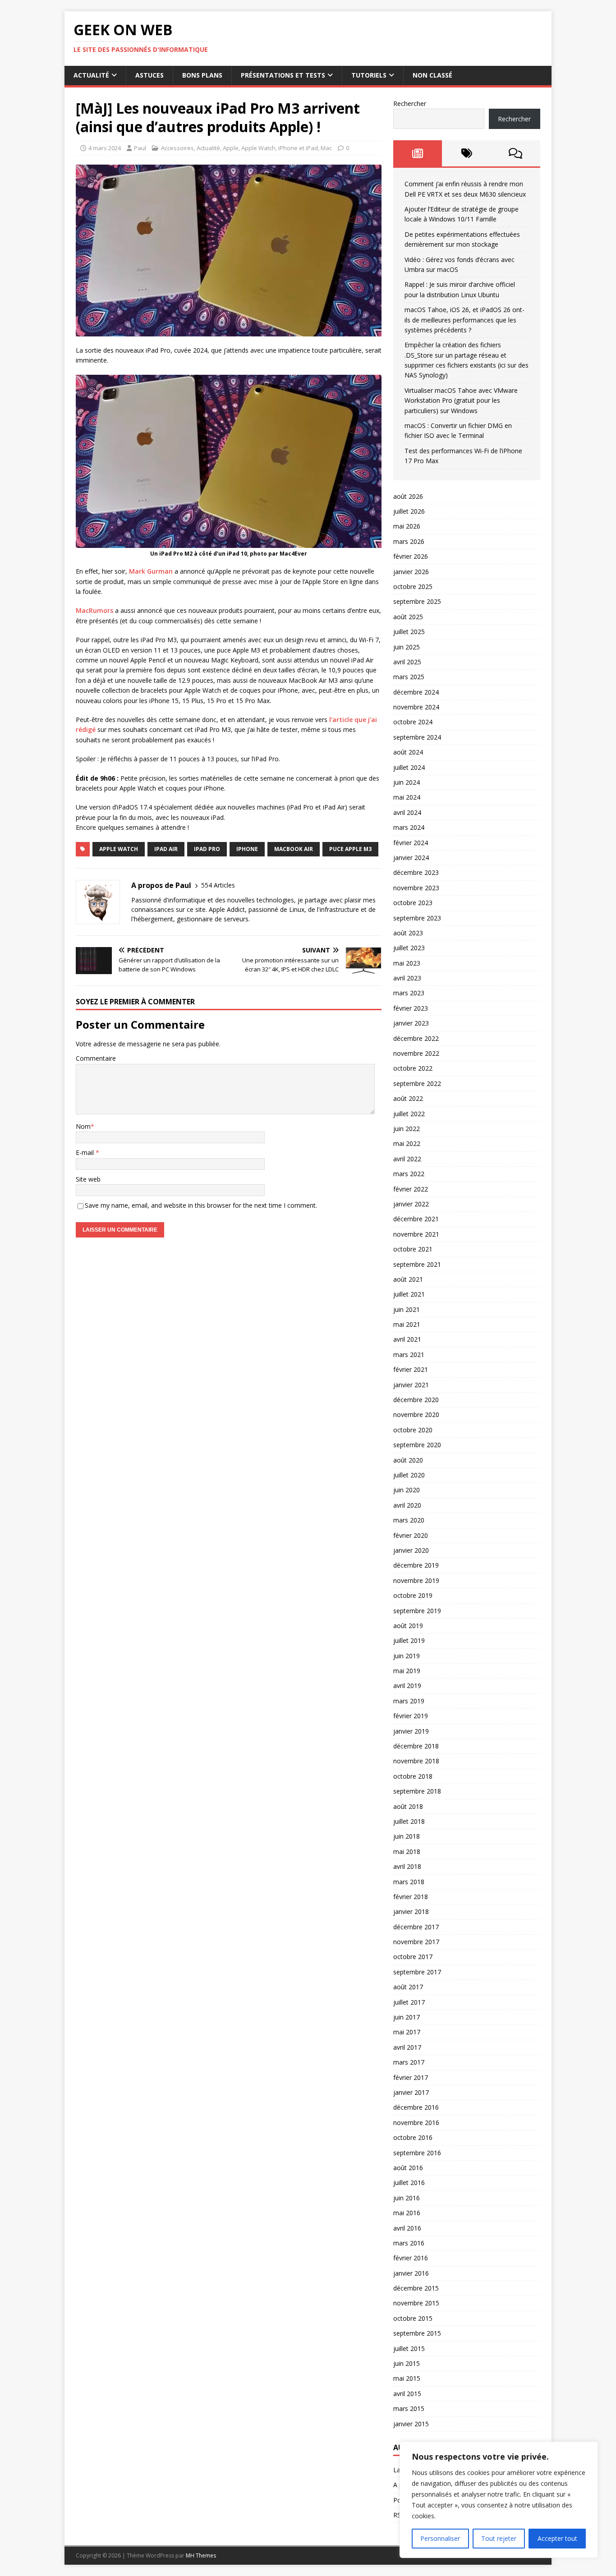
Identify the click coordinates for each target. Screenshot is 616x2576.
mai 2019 (407, 1671)
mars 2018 (409, 1882)
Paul (140, 148)
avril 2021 (407, 1339)
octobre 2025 (413, 586)
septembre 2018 (417, 1791)
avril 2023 (407, 978)
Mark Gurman (151, 571)
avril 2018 (407, 1866)
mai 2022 (407, 1143)
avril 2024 (407, 812)
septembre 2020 (417, 1445)
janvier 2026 (411, 572)
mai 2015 (407, 2378)
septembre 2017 (417, 1972)
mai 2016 (407, 2213)
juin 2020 (407, 1490)
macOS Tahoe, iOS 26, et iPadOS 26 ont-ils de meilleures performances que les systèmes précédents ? (464, 320)
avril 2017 (407, 2047)
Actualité (91, 75)
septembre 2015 (417, 2333)
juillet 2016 (409, 2183)
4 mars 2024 (105, 148)
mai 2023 (407, 963)
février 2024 (411, 843)
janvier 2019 (411, 1731)
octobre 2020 (413, 1430)
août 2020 (408, 1460)
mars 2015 (409, 2408)
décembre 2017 (416, 1927)
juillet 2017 (409, 2002)
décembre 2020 (416, 1400)
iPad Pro (207, 849)
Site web (88, 1179)
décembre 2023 (416, 872)
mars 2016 (409, 2243)
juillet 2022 (409, 1114)
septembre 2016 (417, 2153)
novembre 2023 (416, 888)
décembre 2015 (416, 2288)
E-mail (86, 1152)
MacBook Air (294, 849)
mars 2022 (409, 1174)
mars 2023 (409, 993)
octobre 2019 (413, 1595)
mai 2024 (407, 797)
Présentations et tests (283, 75)
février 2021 (411, 1369)
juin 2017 (407, 2017)
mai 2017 (407, 2032)
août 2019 (408, 1626)
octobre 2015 (413, 2318)
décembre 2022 (416, 1038)
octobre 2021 (413, 1249)
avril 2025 (407, 662)
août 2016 (408, 2168)
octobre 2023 (413, 903)
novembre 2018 (416, 1761)
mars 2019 (409, 1701)
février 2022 (411, 1189)
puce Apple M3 (350, 849)
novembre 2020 (416, 1414)
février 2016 (411, 2258)
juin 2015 (407, 2363)
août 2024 (408, 752)
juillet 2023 (409, 948)
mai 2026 (407, 526)
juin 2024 (407, 782)
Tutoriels (369, 75)
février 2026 (411, 556)
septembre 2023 (417, 918)
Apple (231, 148)
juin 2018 (407, 1836)
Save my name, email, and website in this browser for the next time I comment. (201, 1205)
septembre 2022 (417, 1083)
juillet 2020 (409, 1475)
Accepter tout (557, 2538)
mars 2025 (409, 677)
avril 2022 (407, 1159)
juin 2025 (407, 647)
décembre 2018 (416, 1746)
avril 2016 (407, 2228)
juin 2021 (407, 1309)
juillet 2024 (409, 767)
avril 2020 (407, 1505)
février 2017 (411, 2077)
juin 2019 (407, 1656)
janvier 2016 (411, 2273)
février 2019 (411, 1716)
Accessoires (177, 148)
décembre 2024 (416, 692)
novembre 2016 (416, 2123)
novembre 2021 (416, 1234)
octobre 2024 (413, 722)
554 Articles (218, 885)
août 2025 (408, 617)
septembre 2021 (417, 1264)
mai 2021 (407, 1324)
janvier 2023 (411, 1023)
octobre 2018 (413, 1776)
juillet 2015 (409, 2348)
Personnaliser (440, 2538)
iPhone (247, 849)
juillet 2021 (409, 1294)
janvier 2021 (411, 1385)
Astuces (149, 75)
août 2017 (408, 1987)
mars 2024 (409, 827)
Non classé (432, 75)
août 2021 (408, 1279)
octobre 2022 (413, 1068)
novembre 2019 (416, 1580)
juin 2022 (407, 1129)
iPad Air (166, 849)
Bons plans (202, 75)
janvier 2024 (411, 858)
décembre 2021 (416, 1219)
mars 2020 (409, 1520)
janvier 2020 (411, 1550)
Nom (83, 1126)
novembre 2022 (416, 1053)
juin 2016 (407, 2198)
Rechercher (410, 103)
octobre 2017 (413, 1957)
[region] (499, 2500)
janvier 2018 (411, 1911)
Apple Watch (258, 148)
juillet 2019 (409, 1640)
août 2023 (408, 933)
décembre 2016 (416, 2107)
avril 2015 (407, 2394)
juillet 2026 (409, 511)
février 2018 (411, 1897)
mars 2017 (409, 2062)
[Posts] (418, 153)
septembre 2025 (417, 601)
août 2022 (408, 1098)
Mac (326, 148)
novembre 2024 (416, 707)
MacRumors (94, 610)
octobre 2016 (413, 2137)
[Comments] (516, 153)
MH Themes (201, 2555)
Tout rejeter (499, 2538)
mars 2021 (409, 1355)
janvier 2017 (411, 2092)
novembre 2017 (416, 1942)
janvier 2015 (411, 2424)
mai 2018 (407, 1851)
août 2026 (408, 496)
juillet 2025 (409, 632)
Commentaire (96, 1058)
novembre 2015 (416, 2303)
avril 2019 (407, 1686)
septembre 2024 (417, 737)
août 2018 (408, 1806)
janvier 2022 (411, 1204)
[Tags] (467, 153)
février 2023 (411, 1008)
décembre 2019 (416, 1565)
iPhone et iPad (298, 148)
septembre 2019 (417, 1611)
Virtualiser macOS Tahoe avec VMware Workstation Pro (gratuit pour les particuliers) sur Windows (461, 400)
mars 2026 (409, 541)
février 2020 (411, 1535)
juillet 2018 (409, 1821)
